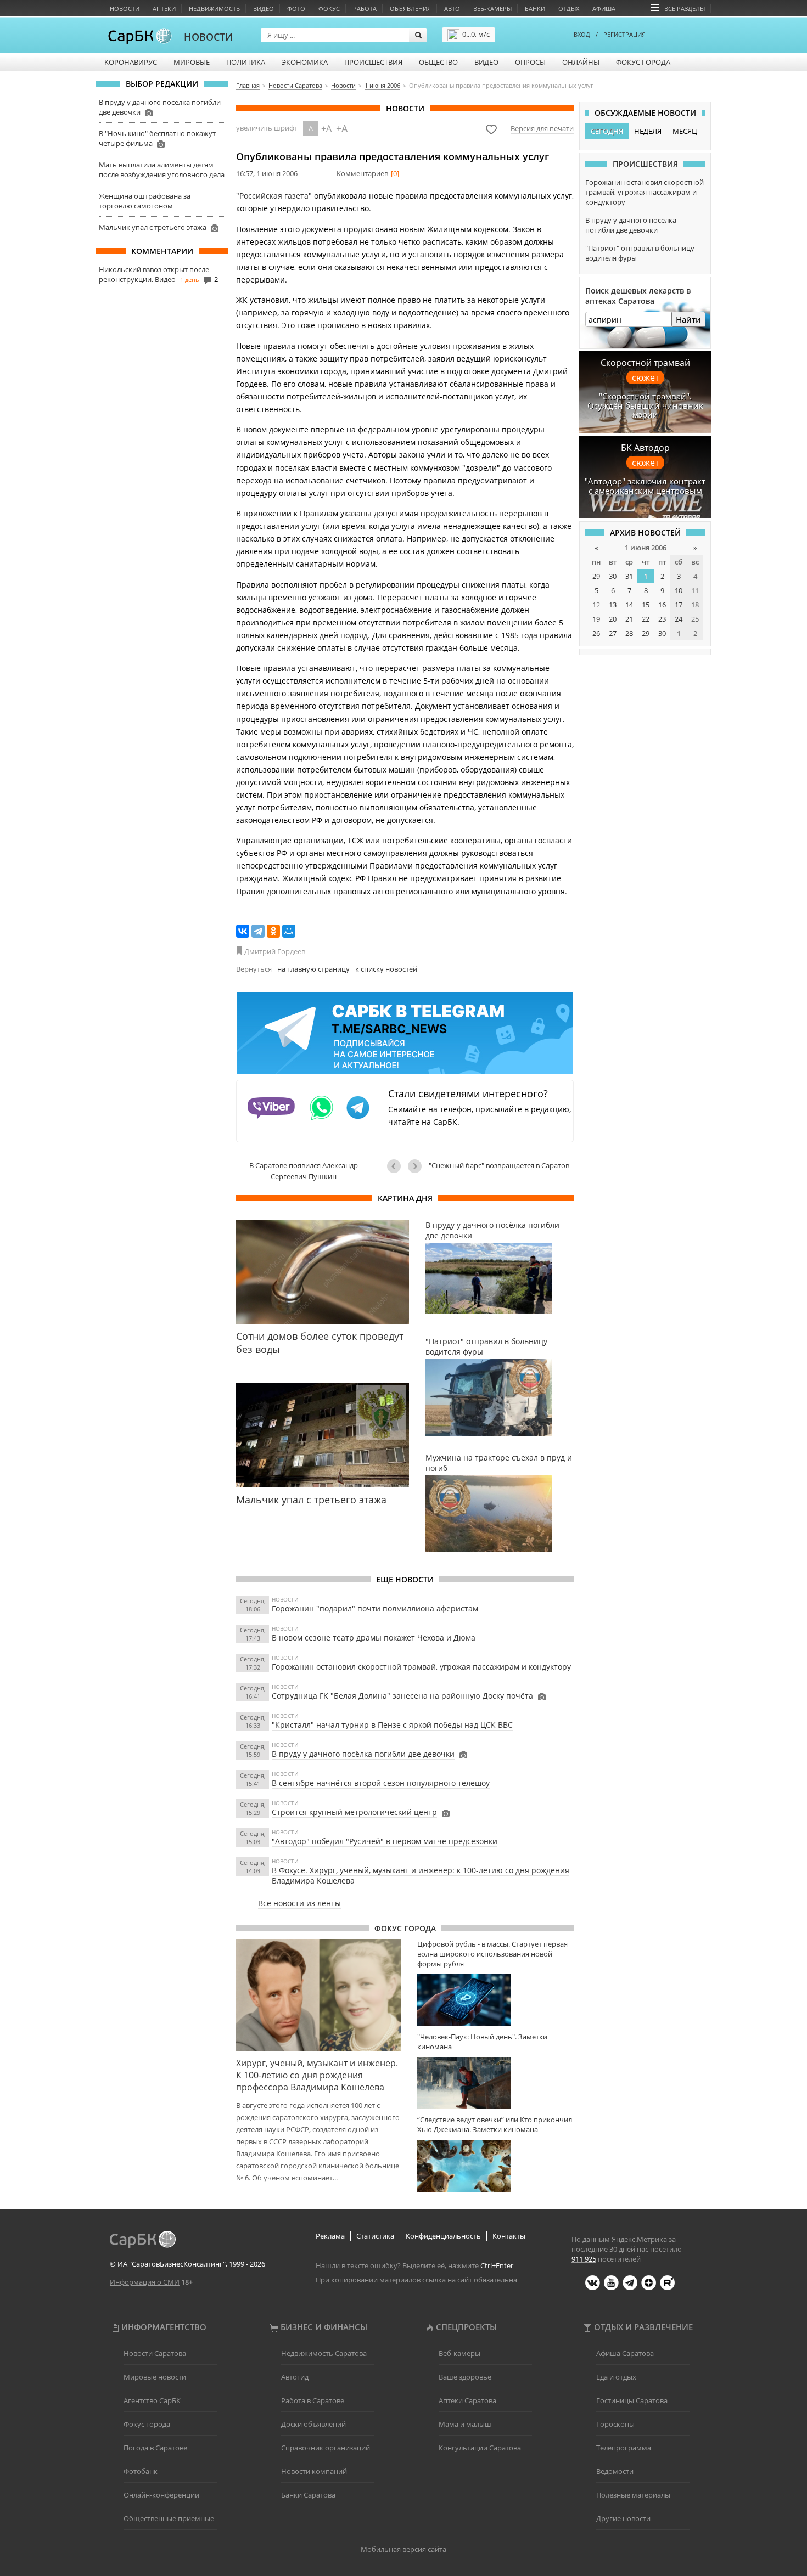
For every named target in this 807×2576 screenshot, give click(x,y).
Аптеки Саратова (467, 2400)
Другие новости (623, 2518)
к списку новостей (386, 969)
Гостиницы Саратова (632, 2400)
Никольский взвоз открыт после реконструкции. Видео (154, 274)
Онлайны (581, 62)
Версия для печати (542, 128)
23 (662, 619)
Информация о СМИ (145, 2282)
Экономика (305, 62)
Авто (452, 9)
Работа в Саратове (313, 2400)
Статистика (375, 2236)
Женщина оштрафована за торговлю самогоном (145, 201)
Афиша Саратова (625, 2353)
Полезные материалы (633, 2495)
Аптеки (164, 9)
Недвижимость (214, 9)
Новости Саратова (155, 2353)
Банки (535, 9)
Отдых (569, 9)
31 (629, 576)
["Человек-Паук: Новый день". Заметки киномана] (495, 2083)
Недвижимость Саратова (324, 2353)
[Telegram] (258, 931)
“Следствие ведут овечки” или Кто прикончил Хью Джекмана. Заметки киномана (495, 2124)
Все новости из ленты (299, 1903)
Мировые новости (155, 2377)
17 (679, 605)
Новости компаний (314, 2471)
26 (596, 633)
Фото (296, 9)
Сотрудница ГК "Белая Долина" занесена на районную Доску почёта (402, 1696)
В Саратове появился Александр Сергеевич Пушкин (304, 1171)
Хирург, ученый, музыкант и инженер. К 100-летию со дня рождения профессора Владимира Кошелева (317, 2075)
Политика (246, 62)
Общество (438, 62)
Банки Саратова (308, 2495)
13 (613, 605)
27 (613, 633)
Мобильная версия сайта (403, 2549)
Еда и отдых (616, 2377)
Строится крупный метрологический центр (354, 1812)
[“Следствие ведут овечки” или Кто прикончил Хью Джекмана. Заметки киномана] (495, 2166)
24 (679, 619)
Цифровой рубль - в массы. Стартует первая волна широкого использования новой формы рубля (492, 1954)
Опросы (530, 62)
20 (613, 619)
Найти (688, 319)
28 (629, 633)
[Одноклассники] (273, 931)
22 (646, 619)
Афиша (604, 9)
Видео (264, 9)
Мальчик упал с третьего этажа (153, 227)
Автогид (295, 2377)
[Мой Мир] (289, 931)
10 (679, 590)
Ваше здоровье (465, 2377)
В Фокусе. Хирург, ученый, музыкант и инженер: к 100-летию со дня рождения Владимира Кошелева (421, 1875)
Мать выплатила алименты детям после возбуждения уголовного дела (162, 170)
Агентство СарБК (152, 2400)
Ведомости (615, 2471)
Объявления (410, 9)
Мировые (192, 62)
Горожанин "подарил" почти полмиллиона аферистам (375, 1608)
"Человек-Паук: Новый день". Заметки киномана (482, 2042)
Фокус (329, 9)
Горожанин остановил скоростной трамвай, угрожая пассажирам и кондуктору (421, 1667)
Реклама (330, 2236)
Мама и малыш (465, 2424)
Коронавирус (131, 62)
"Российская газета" (274, 196)
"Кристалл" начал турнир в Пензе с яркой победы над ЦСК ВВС (392, 1725)
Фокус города (643, 62)
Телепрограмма (624, 2448)
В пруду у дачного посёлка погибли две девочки (363, 1754)
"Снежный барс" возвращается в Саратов (499, 1165)
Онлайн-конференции (161, 2495)
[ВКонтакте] (243, 931)
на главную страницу (313, 969)
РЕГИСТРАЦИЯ (624, 34)
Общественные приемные (169, 2518)
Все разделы (685, 9)
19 (596, 619)
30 (613, 576)
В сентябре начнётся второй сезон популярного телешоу (381, 1783)
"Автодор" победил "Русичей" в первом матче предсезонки (385, 1841)
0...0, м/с (476, 34)
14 (629, 605)
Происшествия (373, 62)
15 (646, 605)
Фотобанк (141, 2471)
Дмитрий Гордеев (275, 951)
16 (662, 605)
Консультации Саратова (480, 2448)
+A (326, 128)
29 (596, 576)
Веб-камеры (492, 9)
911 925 (584, 2259)
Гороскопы (615, 2424)
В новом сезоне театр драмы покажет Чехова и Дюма (374, 1638)
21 (629, 619)
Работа (365, 9)
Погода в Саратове (155, 2448)
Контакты (509, 2236)
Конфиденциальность (443, 2236)
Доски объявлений (313, 2424)
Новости (125, 9)
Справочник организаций (326, 2448)
